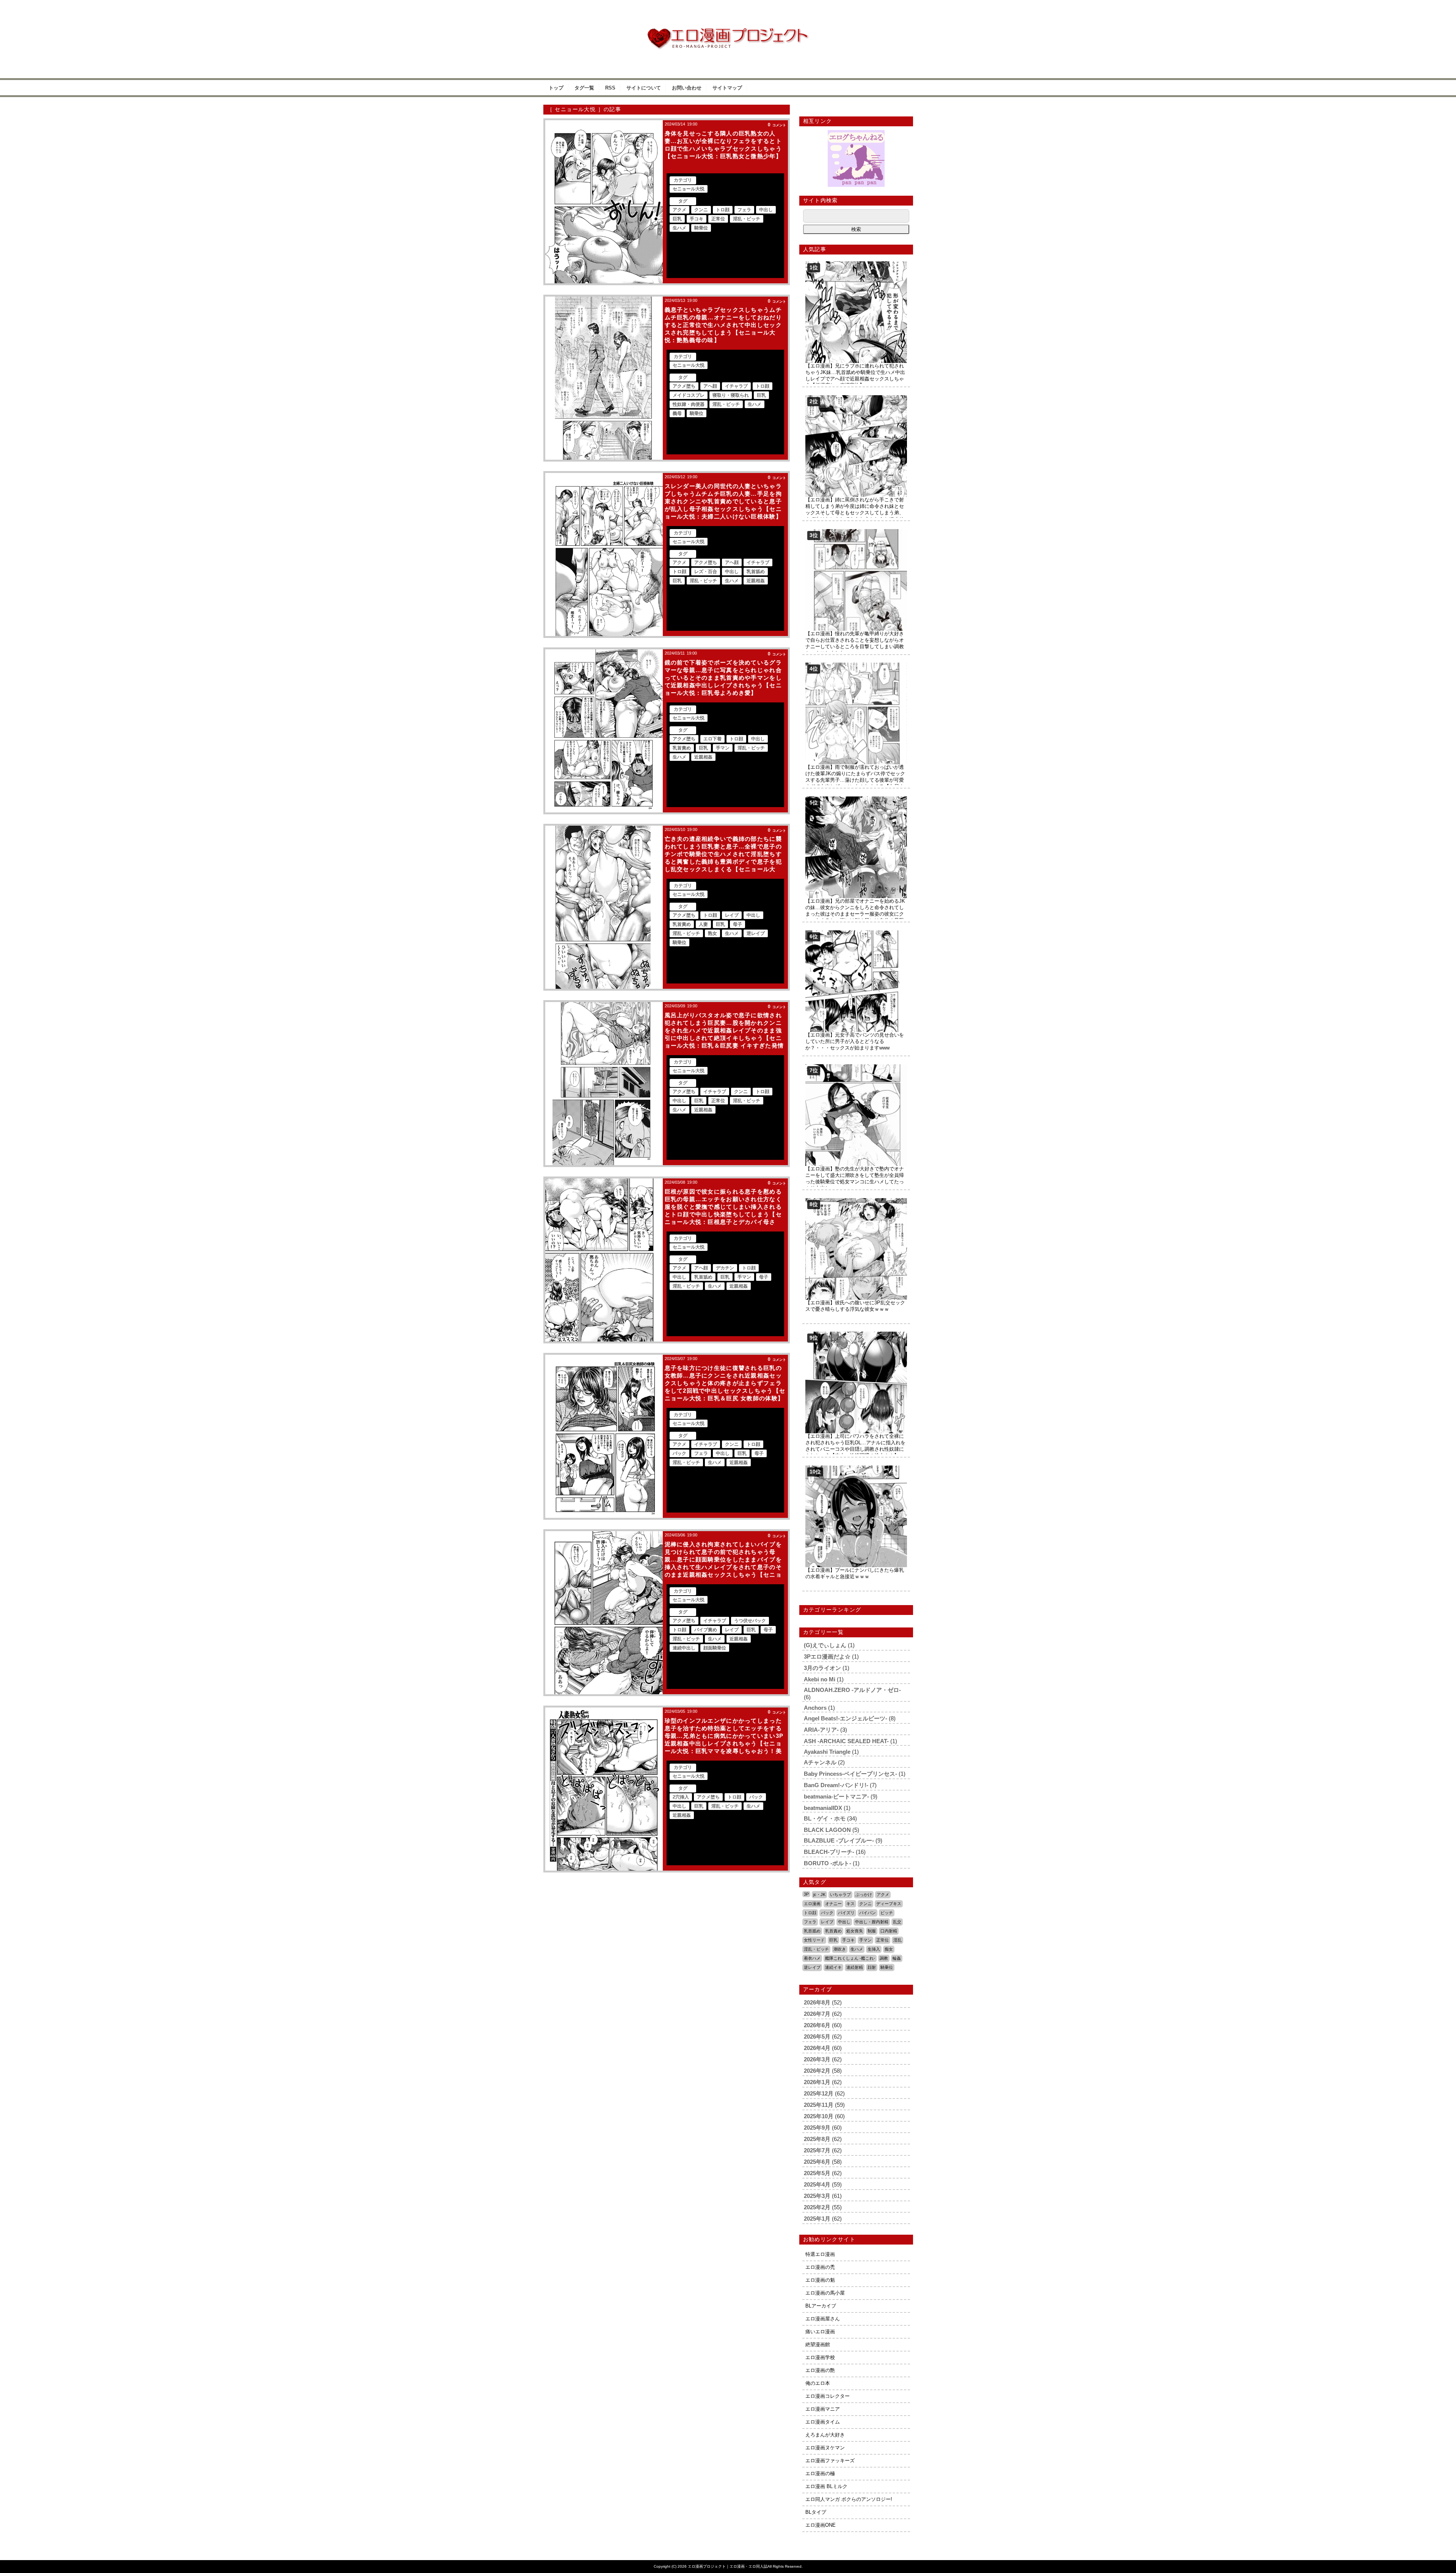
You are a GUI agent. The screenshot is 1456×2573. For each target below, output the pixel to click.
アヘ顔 (710, 386)
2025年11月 (819, 2105)
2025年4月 (817, 2184)
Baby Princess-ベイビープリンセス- (850, 1774)
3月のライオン (822, 1668)
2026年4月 (817, 2048)
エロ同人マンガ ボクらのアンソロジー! (849, 2499)
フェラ (744, 210)
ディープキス (889, 1904)
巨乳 (677, 219)
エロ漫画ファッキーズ (830, 2461)
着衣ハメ (812, 1958)
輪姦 (897, 1958)
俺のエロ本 (818, 2383)
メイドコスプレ (689, 395)
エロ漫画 (812, 1904)
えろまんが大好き (825, 2435)
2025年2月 (817, 2207)
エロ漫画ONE (821, 2525)
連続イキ (833, 1967)
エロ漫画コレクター (828, 2396)
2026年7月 (817, 2014)
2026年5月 (817, 2037)
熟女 (712, 933)
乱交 (897, 1922)
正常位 (718, 219)
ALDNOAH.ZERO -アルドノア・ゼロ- (852, 1690)
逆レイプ (756, 933)
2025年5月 (817, 2173)
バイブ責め (706, 1630)
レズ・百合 (706, 572)
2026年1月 (817, 2082)
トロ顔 (723, 210)
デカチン (725, 1268)
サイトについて (644, 88)
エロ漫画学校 (820, 2357)
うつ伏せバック (750, 1621)
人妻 (703, 924)
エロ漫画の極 (820, 2473)
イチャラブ (736, 386)
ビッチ (887, 1913)
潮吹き (840, 1949)
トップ (556, 88)
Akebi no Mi (820, 1679)
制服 (872, 1931)
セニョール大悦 (689, 189)
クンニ (701, 210)
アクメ (679, 210)
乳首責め (682, 748)
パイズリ (846, 1913)
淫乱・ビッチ (747, 219)
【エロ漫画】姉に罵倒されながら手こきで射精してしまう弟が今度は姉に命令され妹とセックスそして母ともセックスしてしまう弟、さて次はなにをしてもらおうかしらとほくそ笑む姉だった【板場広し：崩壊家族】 (855, 513)
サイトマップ (727, 88)
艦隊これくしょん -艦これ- (850, 1958)
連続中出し (684, 1648)
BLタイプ (816, 2512)
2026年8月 (817, 2002)
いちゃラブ (840, 1894)
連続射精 (855, 1967)
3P (806, 1894)
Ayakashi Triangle (827, 1752)
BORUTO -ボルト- (828, 1863)
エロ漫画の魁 (820, 2280)
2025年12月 (819, 2093)
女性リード (814, 1940)
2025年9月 (817, 2128)
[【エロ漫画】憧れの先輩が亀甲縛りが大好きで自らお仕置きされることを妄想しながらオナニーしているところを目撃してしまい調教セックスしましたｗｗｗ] (856, 532)
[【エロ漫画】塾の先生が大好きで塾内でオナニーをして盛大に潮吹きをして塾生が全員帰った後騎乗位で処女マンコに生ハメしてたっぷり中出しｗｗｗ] (856, 1067)
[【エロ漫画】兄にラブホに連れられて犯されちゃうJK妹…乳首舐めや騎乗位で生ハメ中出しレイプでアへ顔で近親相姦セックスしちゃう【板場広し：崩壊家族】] (856, 264)
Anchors (815, 1708)
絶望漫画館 (818, 2344)
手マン (723, 748)
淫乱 (897, 1940)
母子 (737, 924)
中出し (766, 210)
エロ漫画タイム (823, 2422)
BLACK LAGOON (827, 1830)
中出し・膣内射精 (872, 1922)
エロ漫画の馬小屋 (825, 2293)
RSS (610, 88)
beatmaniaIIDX (823, 1808)
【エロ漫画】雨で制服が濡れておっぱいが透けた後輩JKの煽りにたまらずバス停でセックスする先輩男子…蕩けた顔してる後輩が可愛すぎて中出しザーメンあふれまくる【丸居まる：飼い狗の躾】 (855, 780)
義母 (677, 413)
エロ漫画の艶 (820, 2370)
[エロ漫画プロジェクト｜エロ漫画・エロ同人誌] (728, 31)
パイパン (868, 1913)
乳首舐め (756, 572)
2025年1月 (817, 2219)
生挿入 (874, 1949)
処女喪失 (855, 1931)
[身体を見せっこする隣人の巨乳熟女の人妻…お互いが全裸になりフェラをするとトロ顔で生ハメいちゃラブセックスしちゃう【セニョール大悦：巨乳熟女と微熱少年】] (604, 202)
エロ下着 (712, 739)
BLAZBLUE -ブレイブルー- (839, 1840)
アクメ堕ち (684, 386)
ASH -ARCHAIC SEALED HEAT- (846, 1741)
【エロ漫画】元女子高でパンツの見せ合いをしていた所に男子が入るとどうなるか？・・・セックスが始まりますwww (855, 1041)
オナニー (833, 1904)
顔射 (872, 1967)
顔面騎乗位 (715, 1648)
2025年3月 (817, 2196)
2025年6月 (817, 2162)
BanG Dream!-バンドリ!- (836, 1785)
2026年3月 (817, 2059)
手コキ (697, 219)
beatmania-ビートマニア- (836, 1796)
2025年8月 (817, 2139)
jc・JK (819, 1894)
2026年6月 (817, 2025)
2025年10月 (819, 2116)
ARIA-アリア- (821, 1730)
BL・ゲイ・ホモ (825, 1818)
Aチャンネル (820, 1762)
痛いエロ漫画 (820, 2332)
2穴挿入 (681, 1797)
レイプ (732, 915)
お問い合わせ (687, 88)
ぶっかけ (864, 1894)
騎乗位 (701, 228)
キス (850, 1904)
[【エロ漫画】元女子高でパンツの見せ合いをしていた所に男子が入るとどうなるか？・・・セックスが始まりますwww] (856, 933)
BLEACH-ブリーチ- (829, 1852)
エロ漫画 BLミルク (826, 2486)
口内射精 (889, 1931)
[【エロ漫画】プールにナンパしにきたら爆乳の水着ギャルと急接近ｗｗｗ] (856, 1468)
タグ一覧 (584, 88)
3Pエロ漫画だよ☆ (827, 1656)
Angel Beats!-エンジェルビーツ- (846, 1718)
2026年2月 (817, 2071)
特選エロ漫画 (820, 2254)
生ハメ (679, 228)
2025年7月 (817, 2150)
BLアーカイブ (821, 2306)
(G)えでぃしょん (825, 1645)
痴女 (889, 1949)
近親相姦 (756, 581)
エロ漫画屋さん (823, 2319)
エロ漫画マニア (823, 2409)
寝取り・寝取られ (731, 395)
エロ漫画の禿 (820, 2267)
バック (679, 1453)
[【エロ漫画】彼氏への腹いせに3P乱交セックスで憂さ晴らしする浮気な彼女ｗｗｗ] (856, 1201)
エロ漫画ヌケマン (825, 2448)
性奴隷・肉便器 (689, 404)
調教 (884, 1958)
